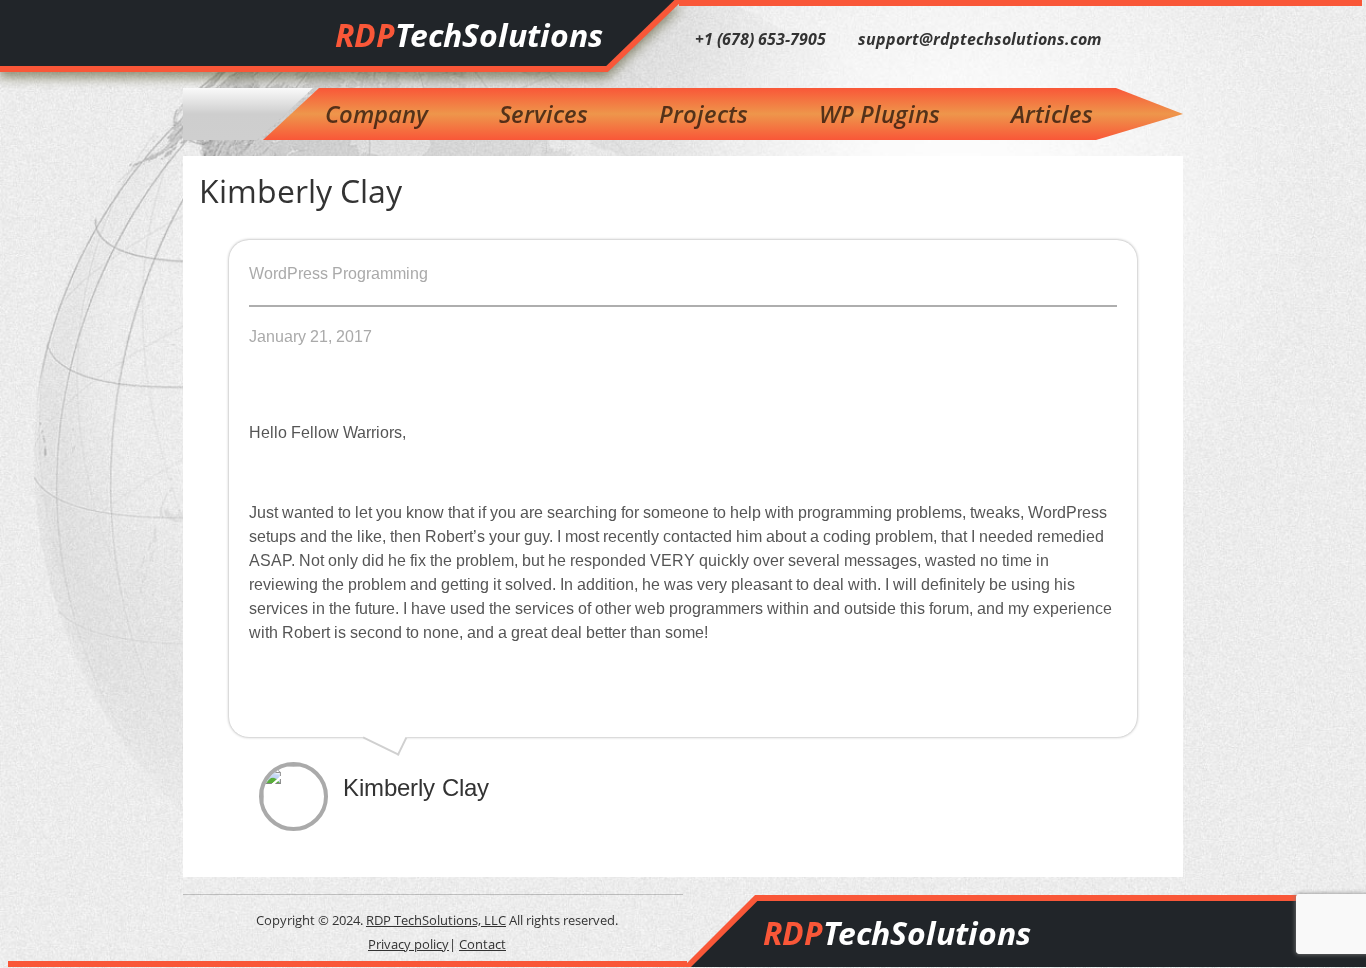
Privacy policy (408, 944)
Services (543, 113)
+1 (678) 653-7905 (760, 39)
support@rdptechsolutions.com (979, 39)
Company (376, 113)
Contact (482, 944)
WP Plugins (879, 113)
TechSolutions (469, 34)
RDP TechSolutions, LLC (436, 920)
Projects (703, 113)
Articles (1052, 113)
